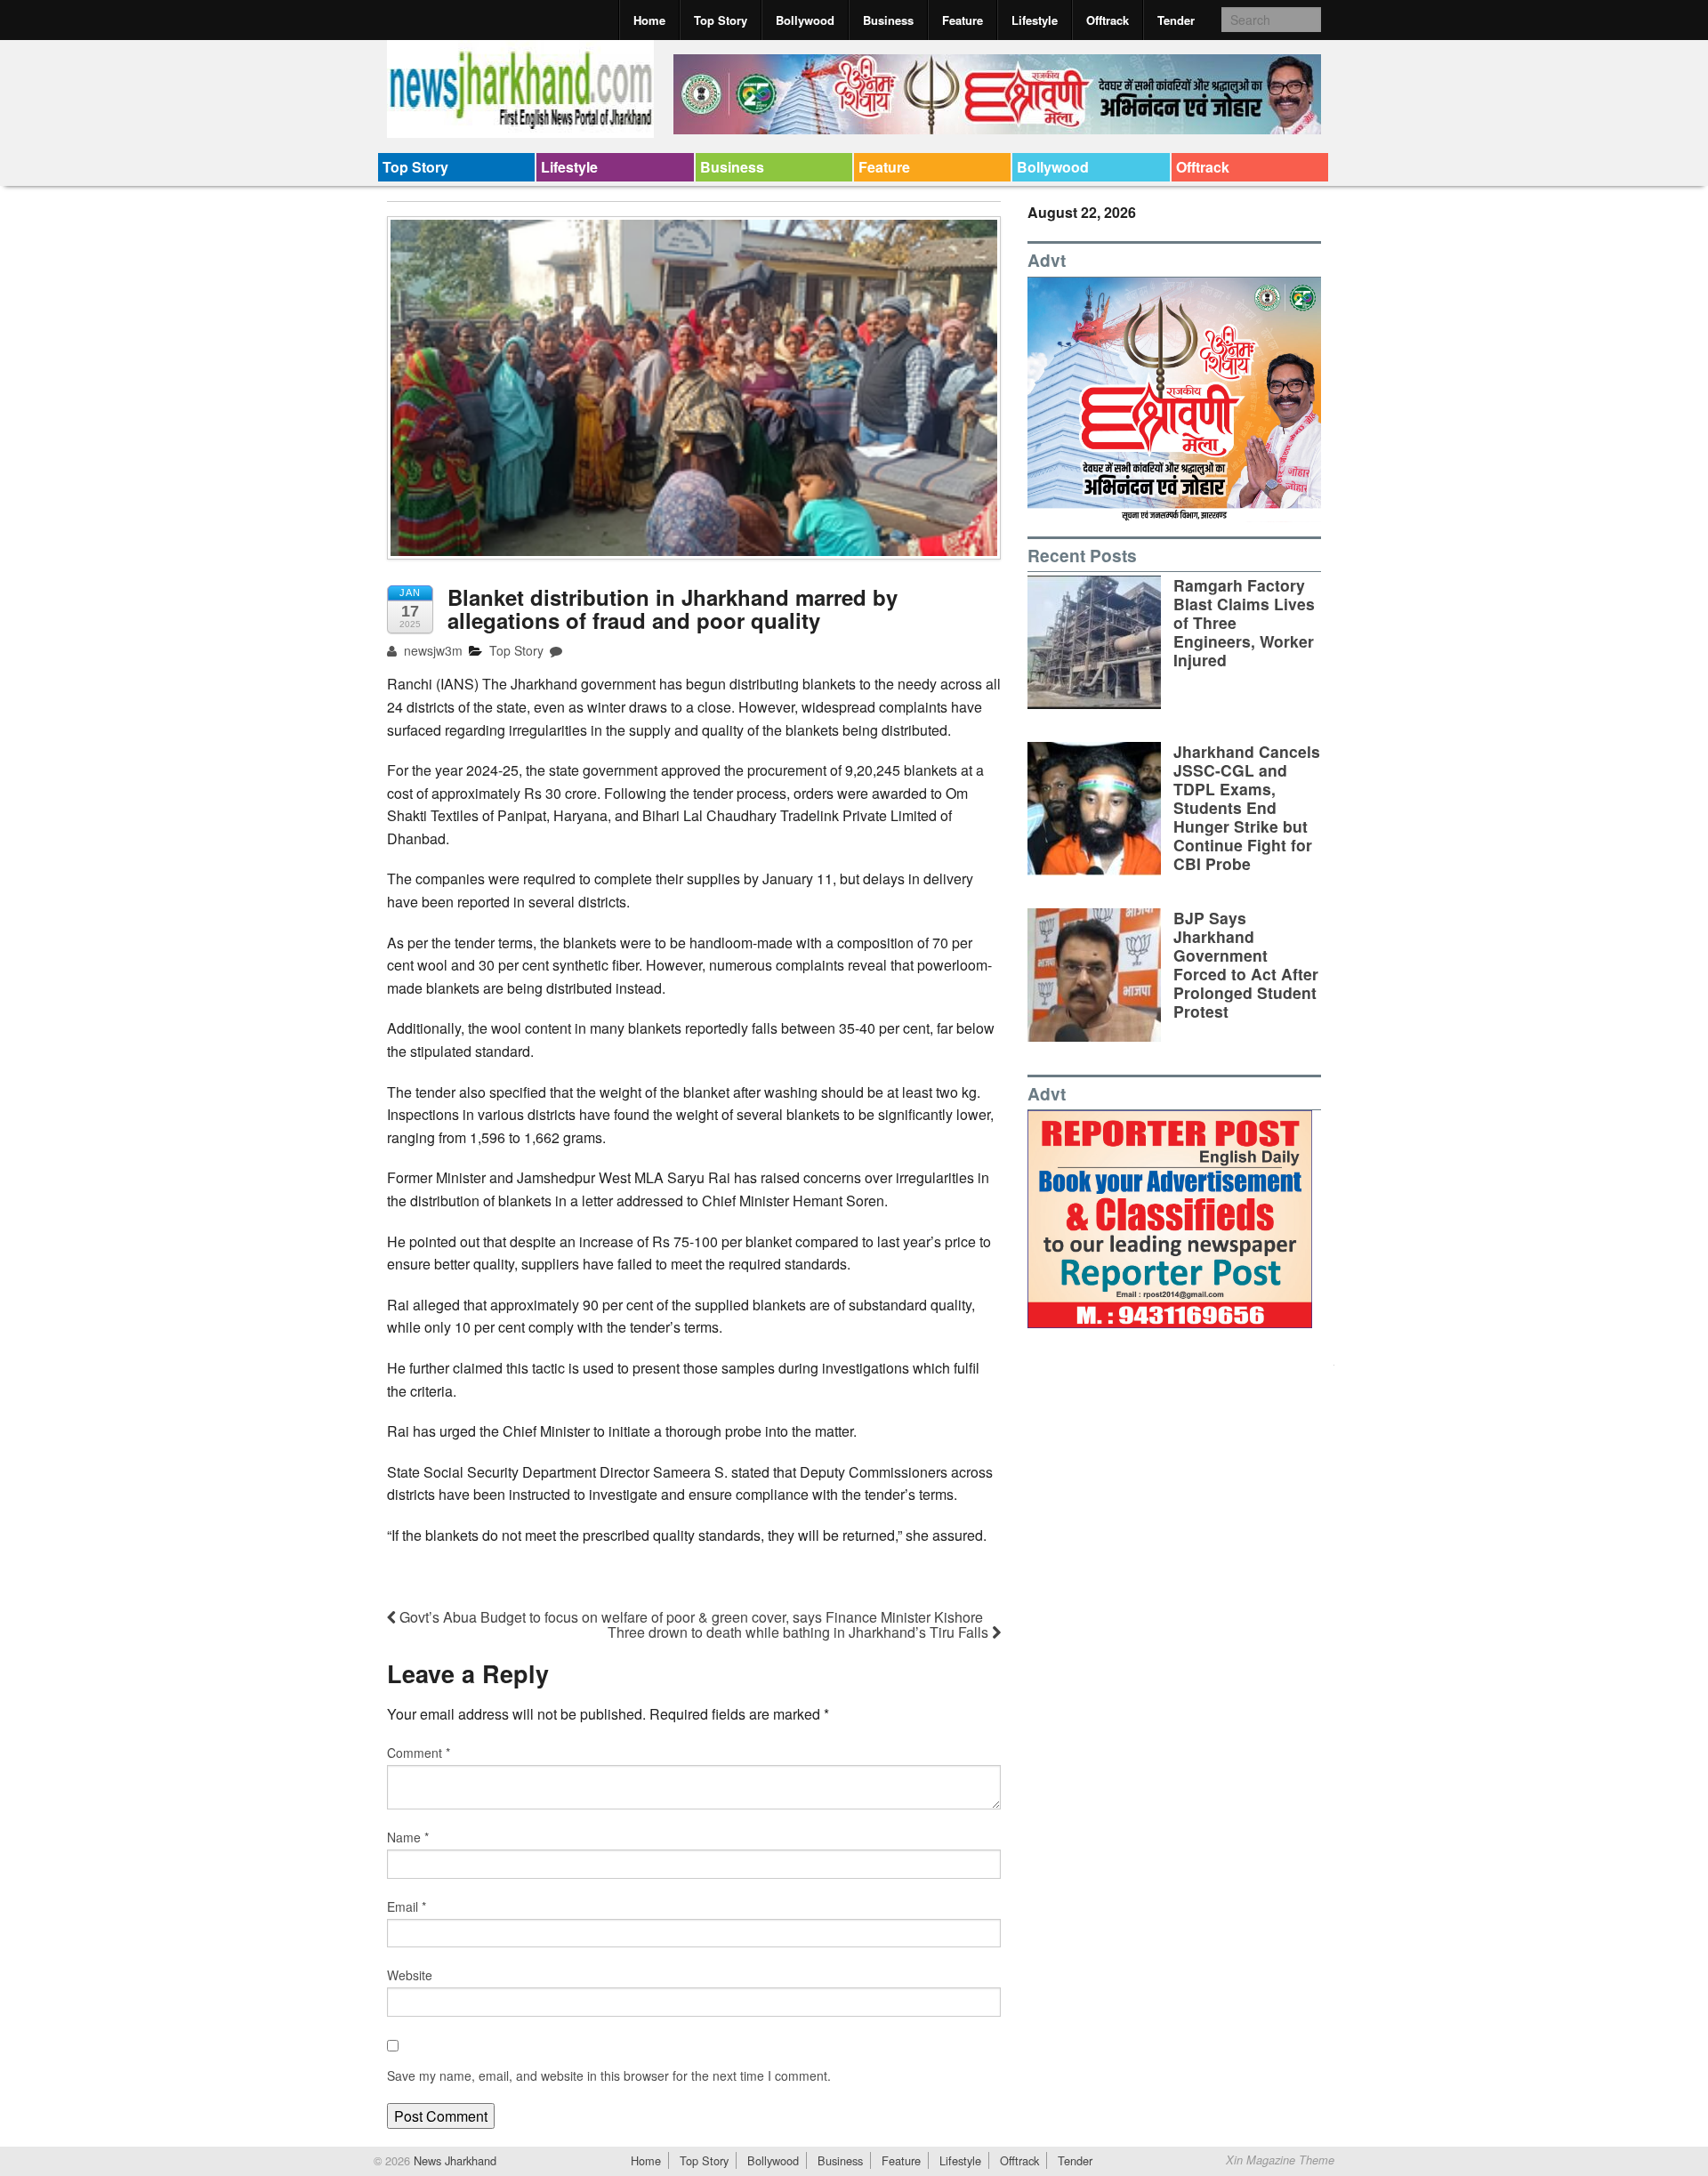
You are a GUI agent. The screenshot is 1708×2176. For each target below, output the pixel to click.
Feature (963, 20)
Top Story (721, 20)
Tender (1176, 20)
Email (407, 1906)
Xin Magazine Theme (1280, 2160)
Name (408, 1837)
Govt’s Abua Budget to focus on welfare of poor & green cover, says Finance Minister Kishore (689, 1617)
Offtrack (1108, 20)
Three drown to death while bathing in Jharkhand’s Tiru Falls (800, 1632)
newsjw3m (431, 650)
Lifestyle (1035, 20)
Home (649, 20)
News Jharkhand (453, 2160)
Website (410, 1975)
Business (888, 20)
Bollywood (805, 20)
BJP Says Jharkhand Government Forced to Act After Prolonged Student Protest (1246, 965)
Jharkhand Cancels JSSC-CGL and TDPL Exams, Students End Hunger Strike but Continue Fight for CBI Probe (1247, 808)
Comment (419, 1753)
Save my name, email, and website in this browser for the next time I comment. (609, 2075)
